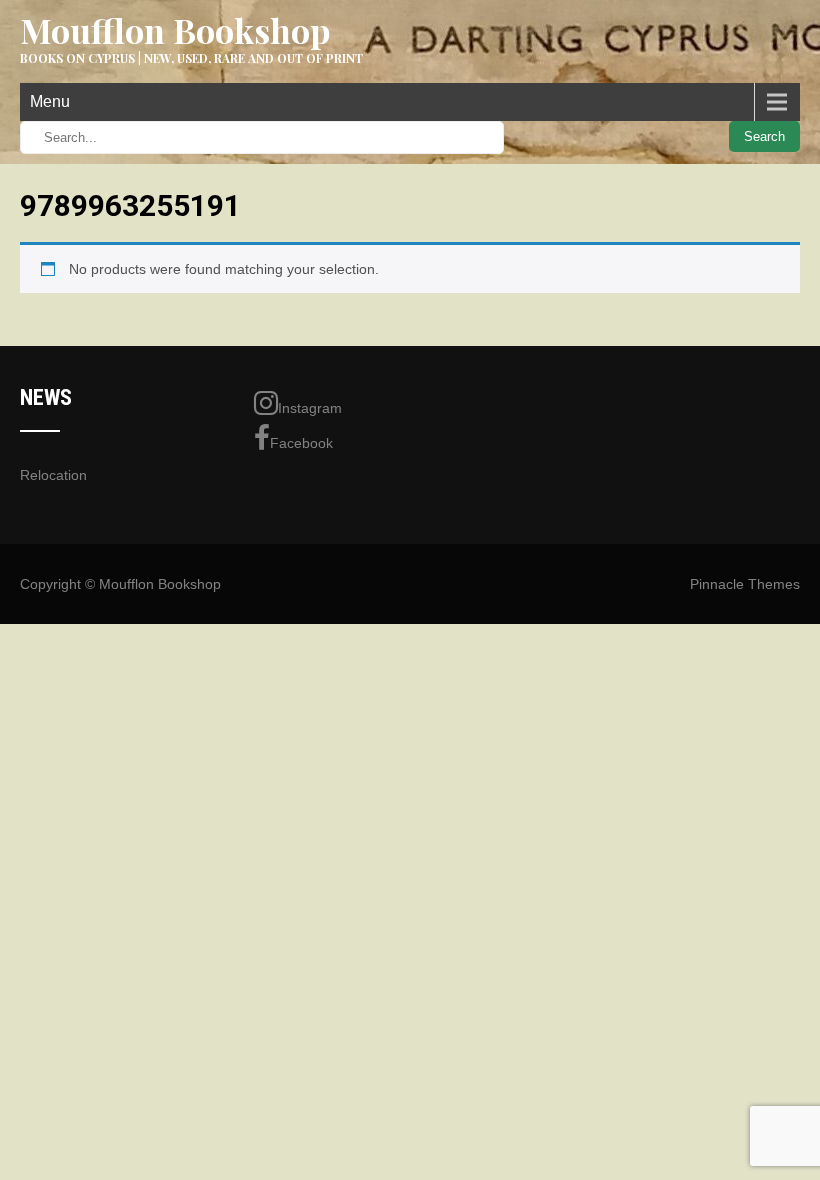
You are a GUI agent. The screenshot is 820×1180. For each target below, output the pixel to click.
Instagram (310, 408)
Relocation (53, 475)
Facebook (301, 443)
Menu (50, 101)
